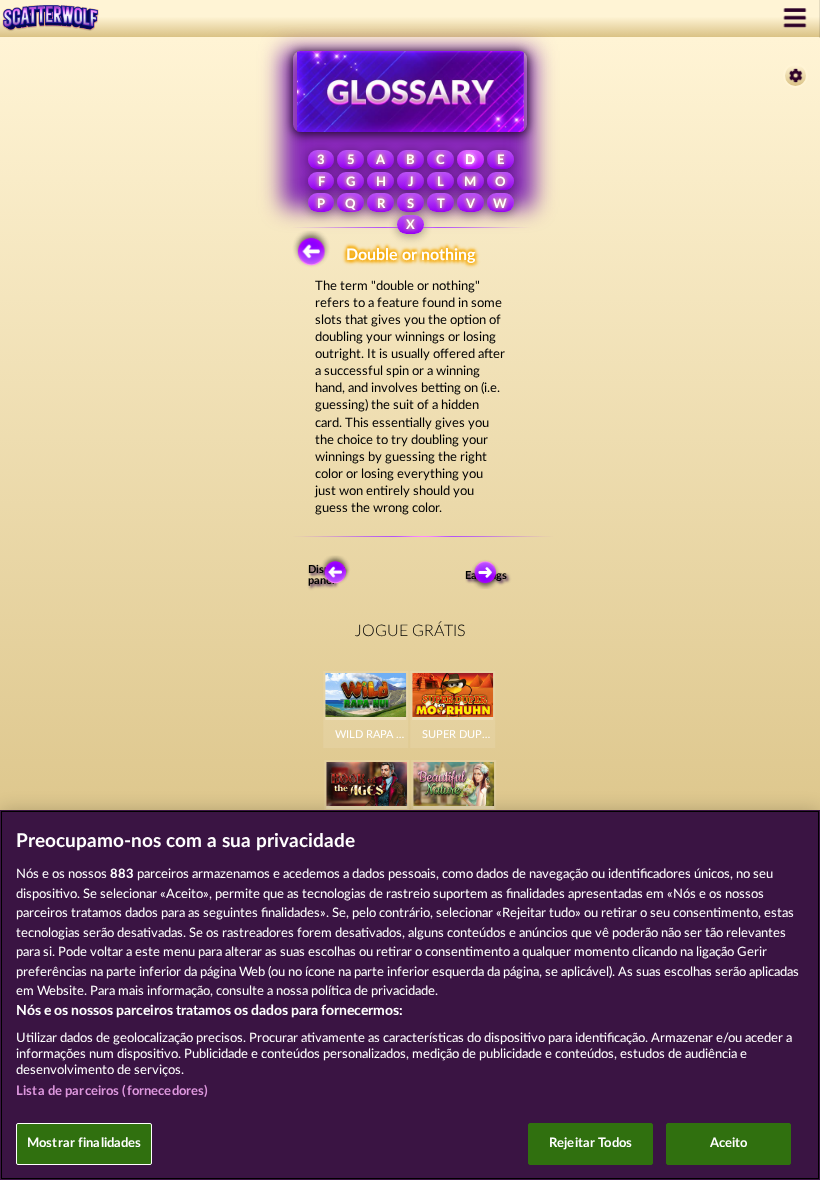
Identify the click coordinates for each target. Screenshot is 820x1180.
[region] (410, 995)
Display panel (327, 575)
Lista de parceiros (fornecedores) (112, 1091)
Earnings (488, 575)
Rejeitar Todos (590, 1143)
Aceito (729, 1143)
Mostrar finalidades (84, 1143)
